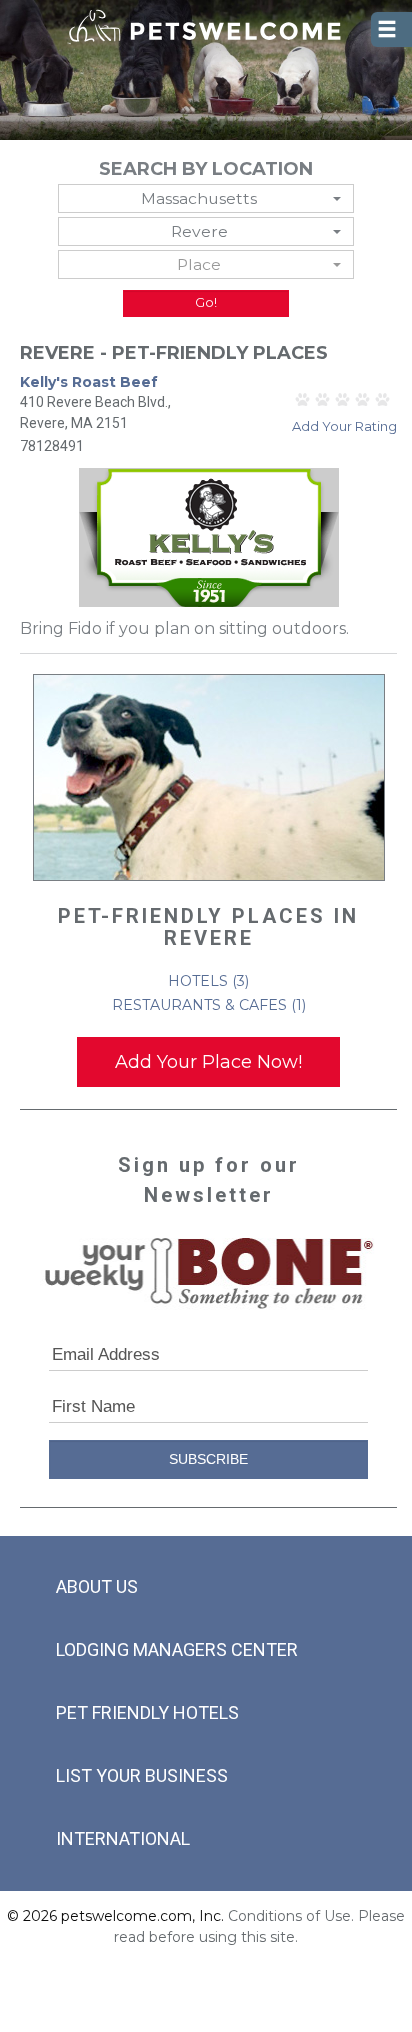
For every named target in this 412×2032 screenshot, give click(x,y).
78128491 (52, 446)
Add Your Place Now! (208, 1062)
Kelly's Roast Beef (89, 382)
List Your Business (142, 1775)
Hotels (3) (208, 981)
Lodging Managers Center (177, 1649)
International (123, 1838)
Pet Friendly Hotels (147, 1712)
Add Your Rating (344, 426)
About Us (97, 1586)
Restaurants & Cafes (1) (209, 1005)
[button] (206, 198)
